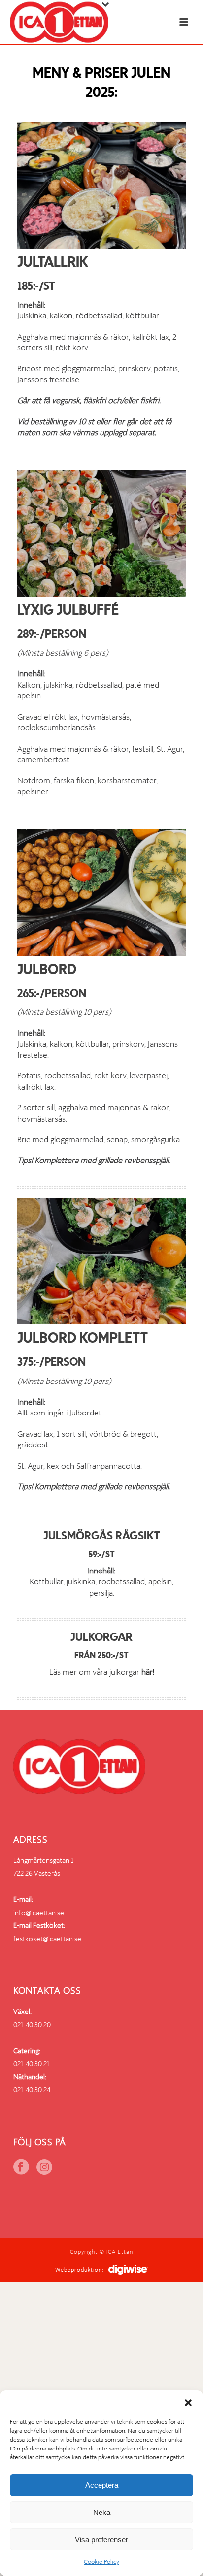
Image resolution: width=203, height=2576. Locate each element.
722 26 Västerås (37, 1873)
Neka (102, 2512)
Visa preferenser (101, 2539)
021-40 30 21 (31, 2064)
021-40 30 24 (32, 2090)
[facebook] (21, 2168)
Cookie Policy (101, 2562)
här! (148, 1672)
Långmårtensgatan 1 (43, 1860)
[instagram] (44, 2168)
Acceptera (102, 2485)
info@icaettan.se (39, 1913)
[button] (188, 2403)
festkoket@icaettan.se (47, 1939)
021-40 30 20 (32, 2025)
